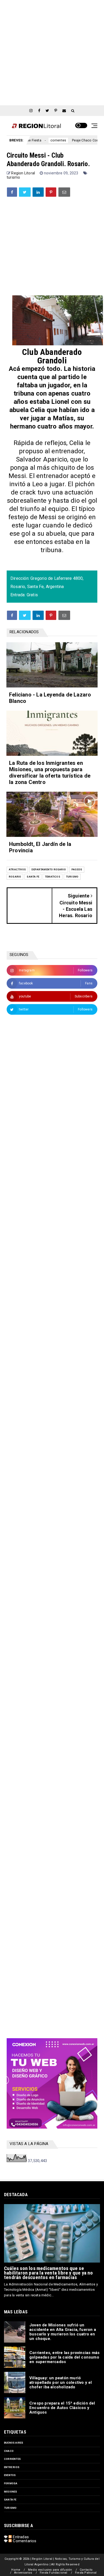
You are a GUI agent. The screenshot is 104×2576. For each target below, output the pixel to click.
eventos (10, 2475)
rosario (15, 877)
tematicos (53, 877)
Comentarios (24, 2541)
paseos (77, 869)
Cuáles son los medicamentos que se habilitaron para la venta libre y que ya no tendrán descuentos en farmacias (49, 2273)
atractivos (17, 869)
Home (16, 2570)
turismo (13, 177)
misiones (11, 2492)
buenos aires (14, 2443)
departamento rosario (49, 869)
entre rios (12, 2467)
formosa (11, 2483)
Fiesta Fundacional (54, 2573)
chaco (9, 2451)
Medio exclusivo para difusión (50, 2570)
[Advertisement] (52, 52)
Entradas (20, 2537)
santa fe (33, 877)
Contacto (86, 2570)
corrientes (34, 140)
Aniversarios (23, 2573)
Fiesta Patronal (86, 2573)
